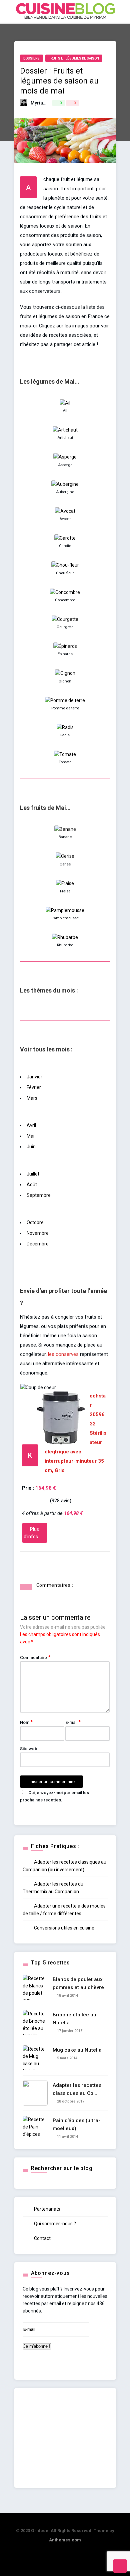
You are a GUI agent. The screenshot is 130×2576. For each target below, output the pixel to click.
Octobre (35, 1222)
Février (34, 1087)
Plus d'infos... (33, 1533)
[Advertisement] (65, 2438)
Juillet (33, 1174)
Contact (42, 2238)
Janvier (34, 1077)
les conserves (63, 1354)
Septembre (39, 1195)
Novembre (38, 1233)
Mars (32, 1098)
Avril (31, 1125)
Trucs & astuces (76, 124)
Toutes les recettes (80, 52)
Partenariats (47, 2209)
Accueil (66, 38)
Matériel (65, 109)
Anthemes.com (65, 2540)
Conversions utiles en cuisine (64, 1928)
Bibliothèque (72, 138)
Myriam (39, 103)
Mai (30, 1136)
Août (32, 1185)
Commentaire (35, 1657)
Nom (26, 1722)
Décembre (38, 1244)
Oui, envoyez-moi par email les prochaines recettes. (54, 1796)
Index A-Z (68, 66)
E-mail (73, 1722)
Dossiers (68, 95)
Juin (31, 1147)
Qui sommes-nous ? (54, 2224)
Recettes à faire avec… (83, 81)
